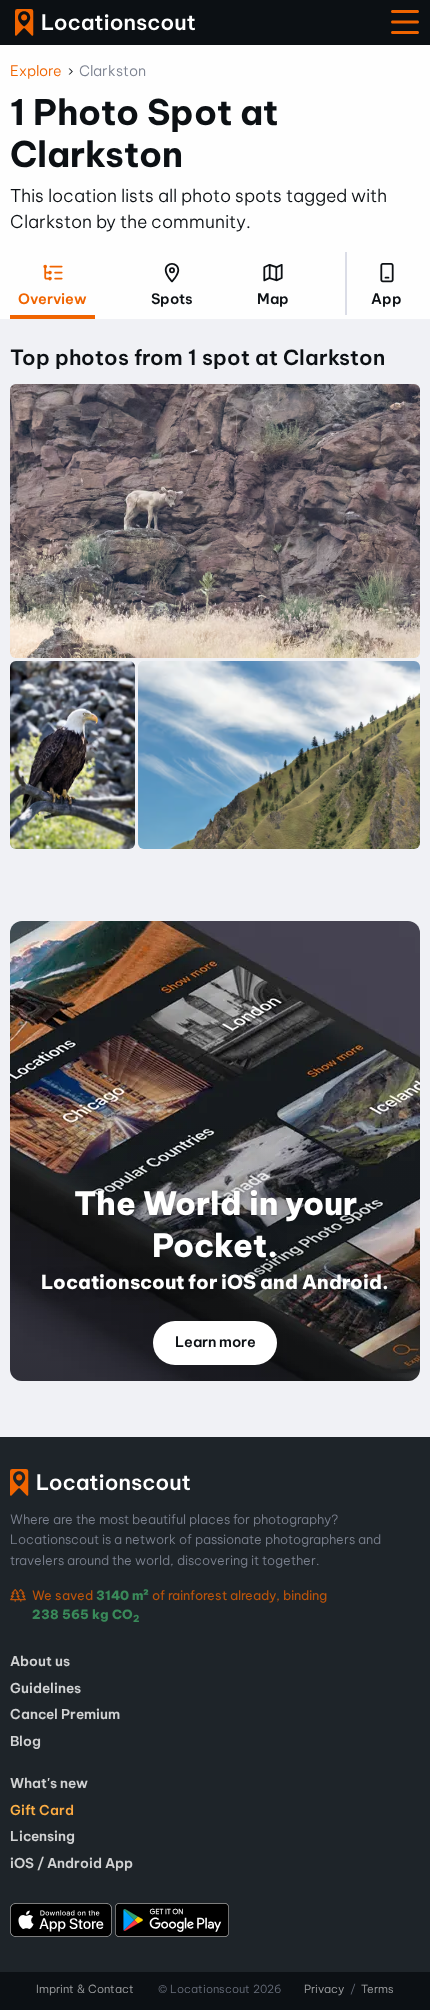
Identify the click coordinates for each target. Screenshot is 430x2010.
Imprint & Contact (85, 1989)
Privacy (324, 1989)
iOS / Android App (71, 1863)
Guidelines (45, 1688)
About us (40, 1661)
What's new (49, 1783)
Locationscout (105, 22)
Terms (377, 1989)
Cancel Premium (65, 1714)
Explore (36, 71)
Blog (25, 1741)
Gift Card (42, 1810)
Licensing (42, 1836)
